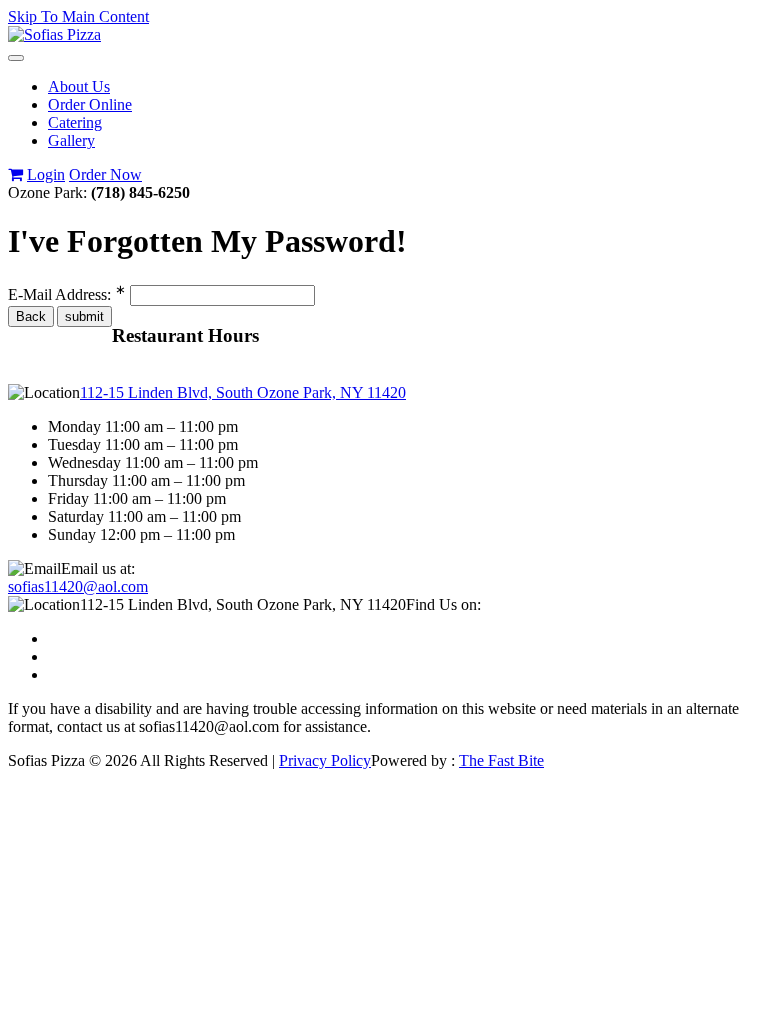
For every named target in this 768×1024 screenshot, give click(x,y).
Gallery (71, 140)
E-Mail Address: (67, 294)
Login (46, 174)
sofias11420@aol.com (78, 586)
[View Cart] (15, 174)
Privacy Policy (325, 760)
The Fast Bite (501, 760)
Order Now (105, 174)
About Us (79, 86)
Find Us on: (443, 604)
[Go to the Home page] (54, 34)
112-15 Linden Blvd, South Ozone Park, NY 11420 (243, 392)
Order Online (90, 104)
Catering (75, 122)
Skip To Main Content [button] (78, 16)
